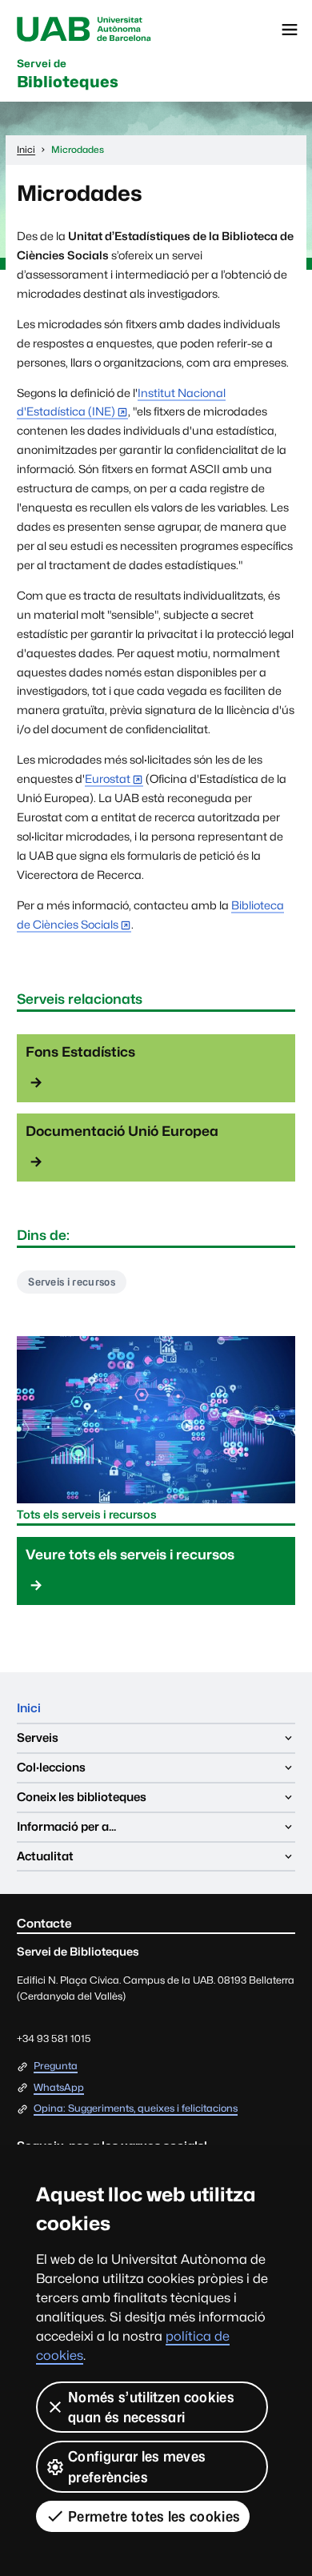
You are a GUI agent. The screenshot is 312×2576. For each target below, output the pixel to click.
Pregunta (56, 2066)
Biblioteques (68, 74)
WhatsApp (59, 2088)
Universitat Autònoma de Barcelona (84, 30)
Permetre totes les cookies (154, 2516)
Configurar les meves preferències (137, 2466)
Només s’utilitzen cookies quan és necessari (151, 2407)
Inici (29, 1708)
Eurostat (108, 778)
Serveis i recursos (72, 1282)
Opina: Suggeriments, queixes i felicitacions (136, 2109)
